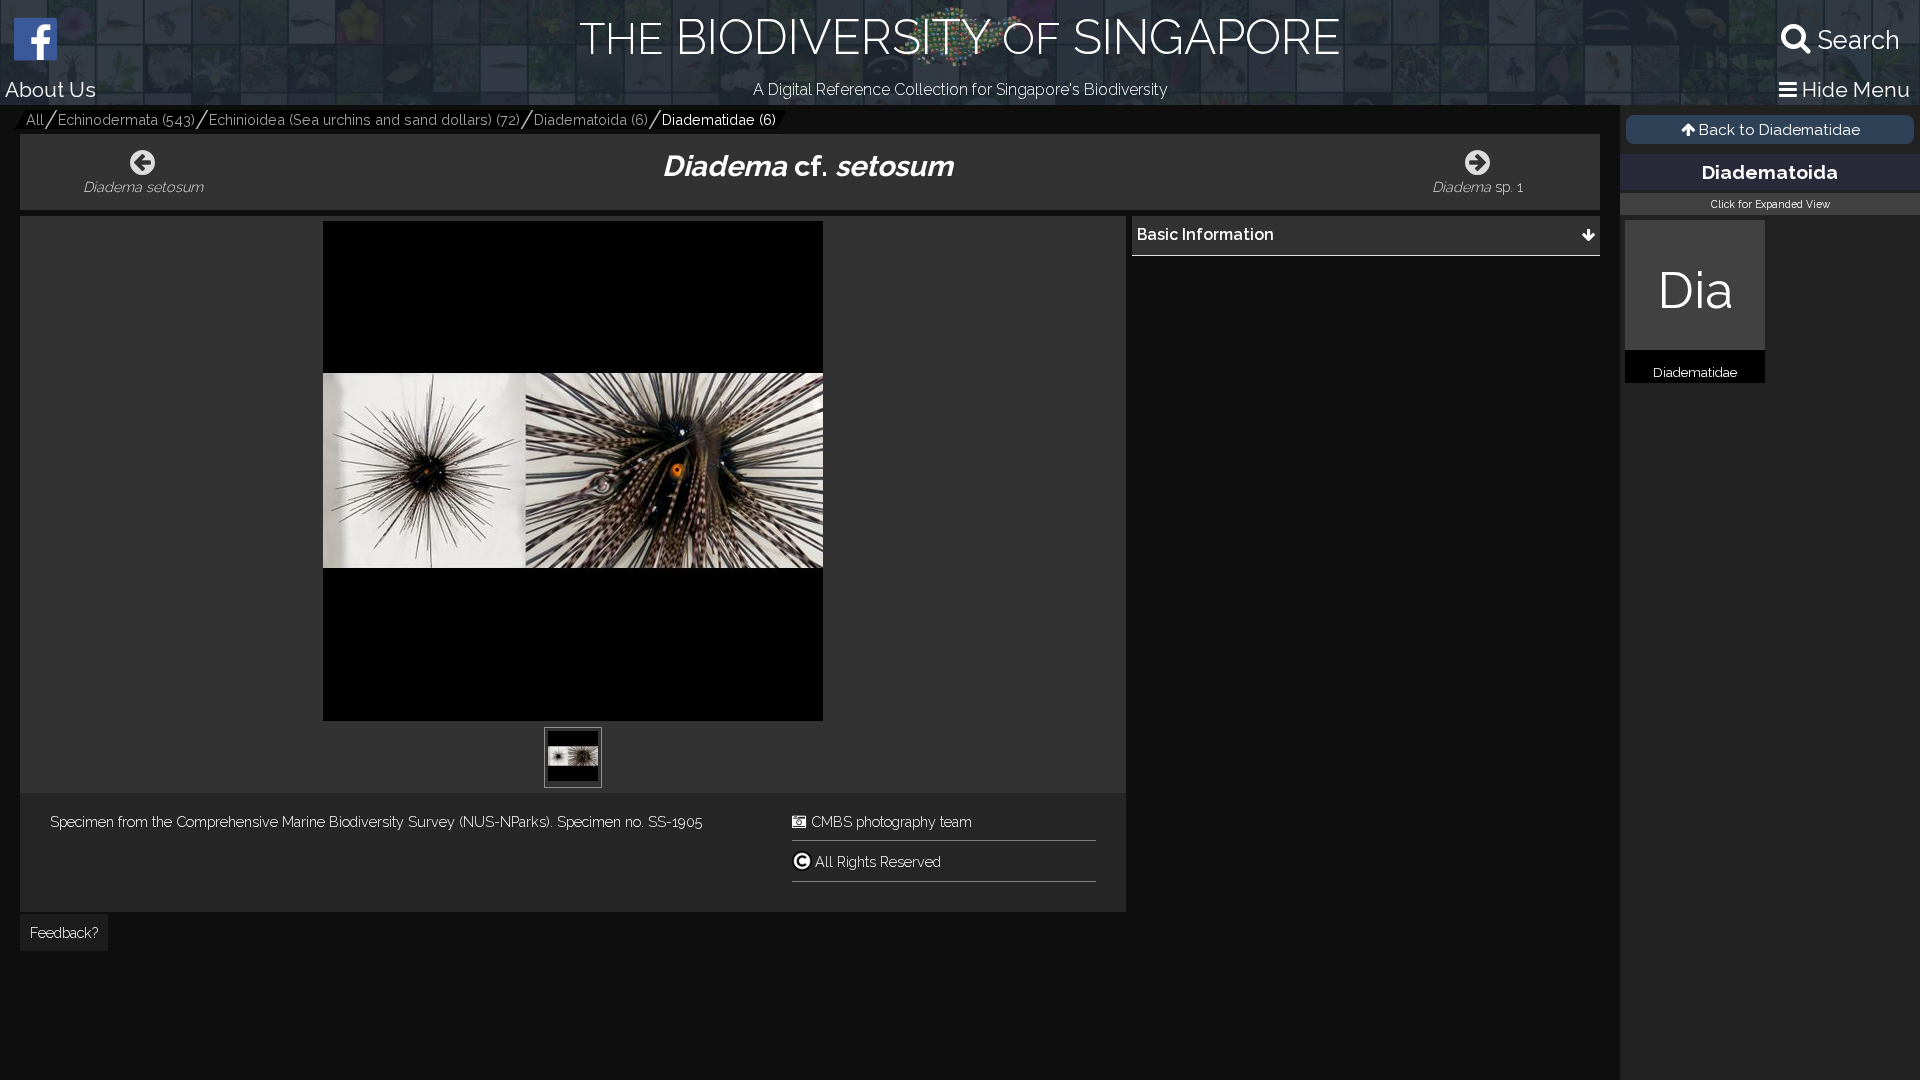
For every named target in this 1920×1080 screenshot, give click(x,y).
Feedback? (64, 932)
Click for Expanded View (1770, 204)
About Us (50, 89)
